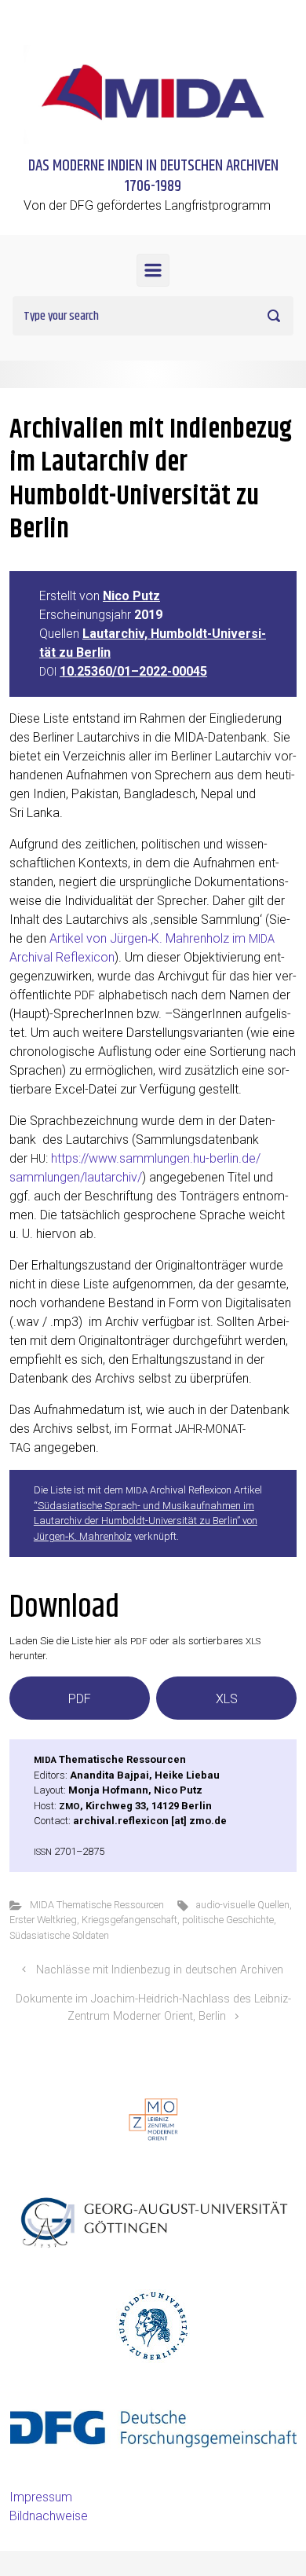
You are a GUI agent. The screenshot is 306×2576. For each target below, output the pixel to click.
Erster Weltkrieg (43, 1920)
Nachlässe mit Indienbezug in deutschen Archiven (160, 1970)
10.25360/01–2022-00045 (133, 671)
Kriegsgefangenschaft (129, 1920)
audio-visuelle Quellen (243, 1905)
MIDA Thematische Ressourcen (97, 1905)
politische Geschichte (228, 1920)
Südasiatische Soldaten (59, 1935)
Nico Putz (131, 596)
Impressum (41, 2497)
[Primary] (153, 270)
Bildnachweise (49, 2516)
